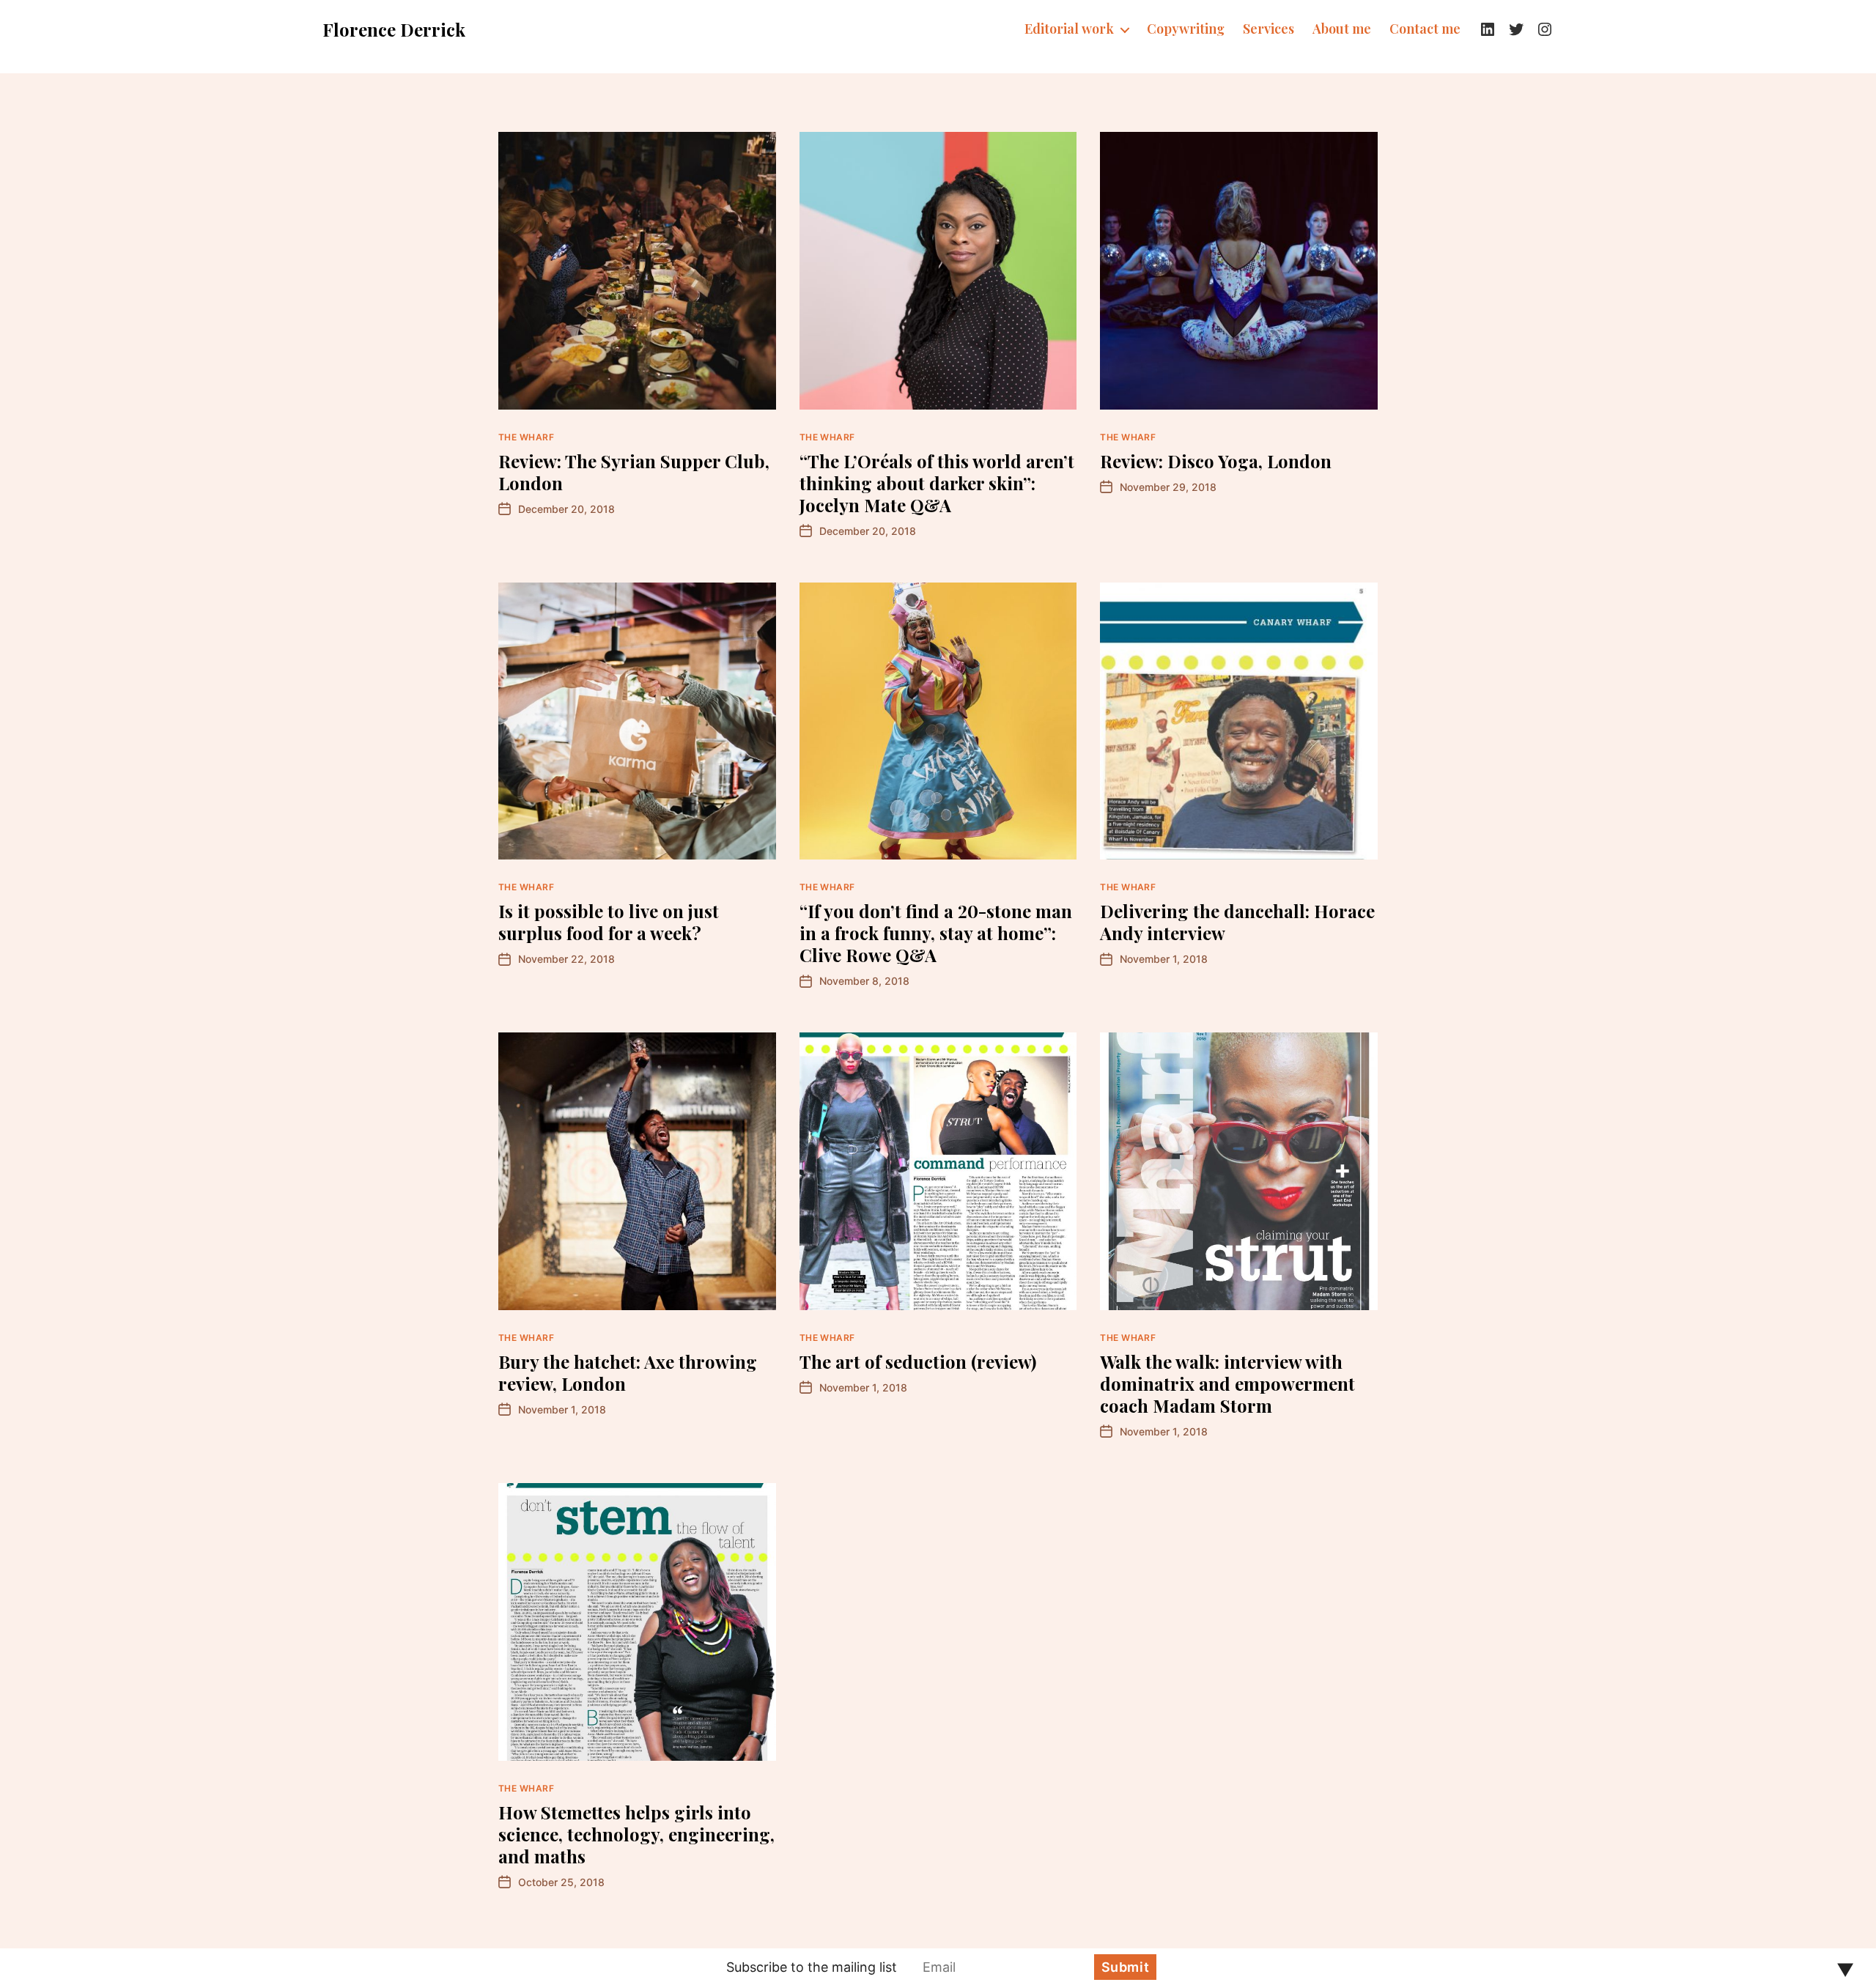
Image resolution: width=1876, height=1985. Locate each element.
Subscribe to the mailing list (812, 1967)
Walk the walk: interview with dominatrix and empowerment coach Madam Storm (1227, 1383)
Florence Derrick (394, 29)
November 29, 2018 (1168, 487)
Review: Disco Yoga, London (1216, 461)
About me (1342, 29)
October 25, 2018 (561, 1882)
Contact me (1425, 29)
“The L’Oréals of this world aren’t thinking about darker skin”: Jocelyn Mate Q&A (937, 483)
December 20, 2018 (566, 509)
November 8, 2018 (864, 981)
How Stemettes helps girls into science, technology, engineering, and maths (636, 1834)
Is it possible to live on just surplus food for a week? (609, 922)
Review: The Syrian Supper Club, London (634, 472)
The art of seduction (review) (918, 1361)
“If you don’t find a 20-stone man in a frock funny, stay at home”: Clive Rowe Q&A (936, 933)
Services (1268, 29)
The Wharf (526, 437)
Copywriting (1186, 29)
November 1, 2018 (1164, 959)
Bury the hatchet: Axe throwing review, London (628, 1372)
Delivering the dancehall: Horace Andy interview (1237, 922)
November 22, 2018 (566, 959)
